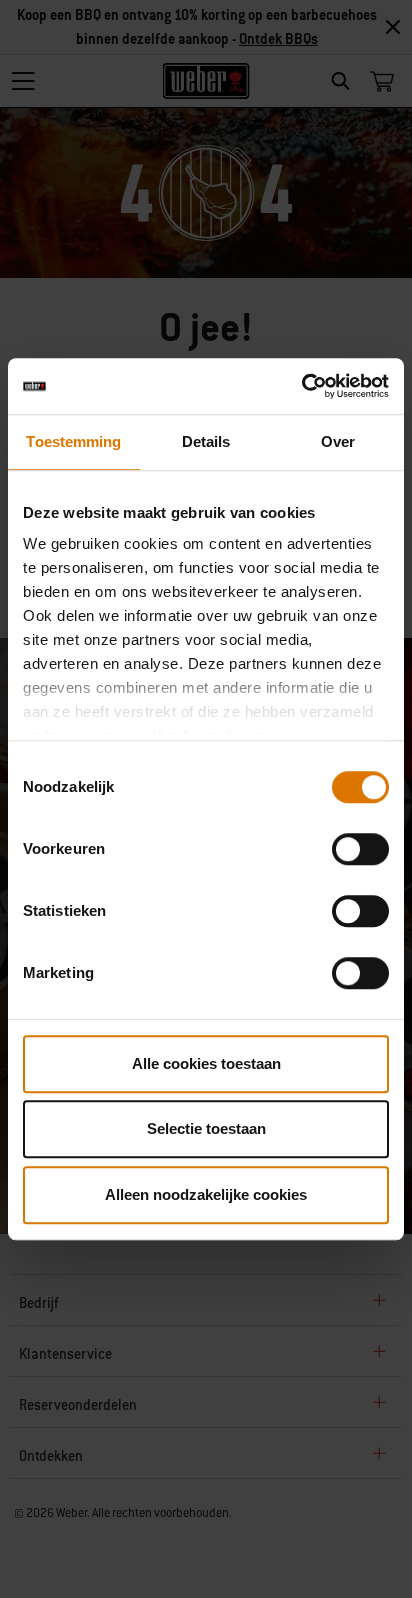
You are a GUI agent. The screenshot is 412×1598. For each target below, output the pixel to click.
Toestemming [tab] (73, 441)
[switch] (360, 849)
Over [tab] (338, 441)
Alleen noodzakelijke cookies (206, 1194)
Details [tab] (206, 441)
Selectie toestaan (206, 1128)
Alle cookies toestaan (206, 1063)
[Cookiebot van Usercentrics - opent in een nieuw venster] (301, 386)
